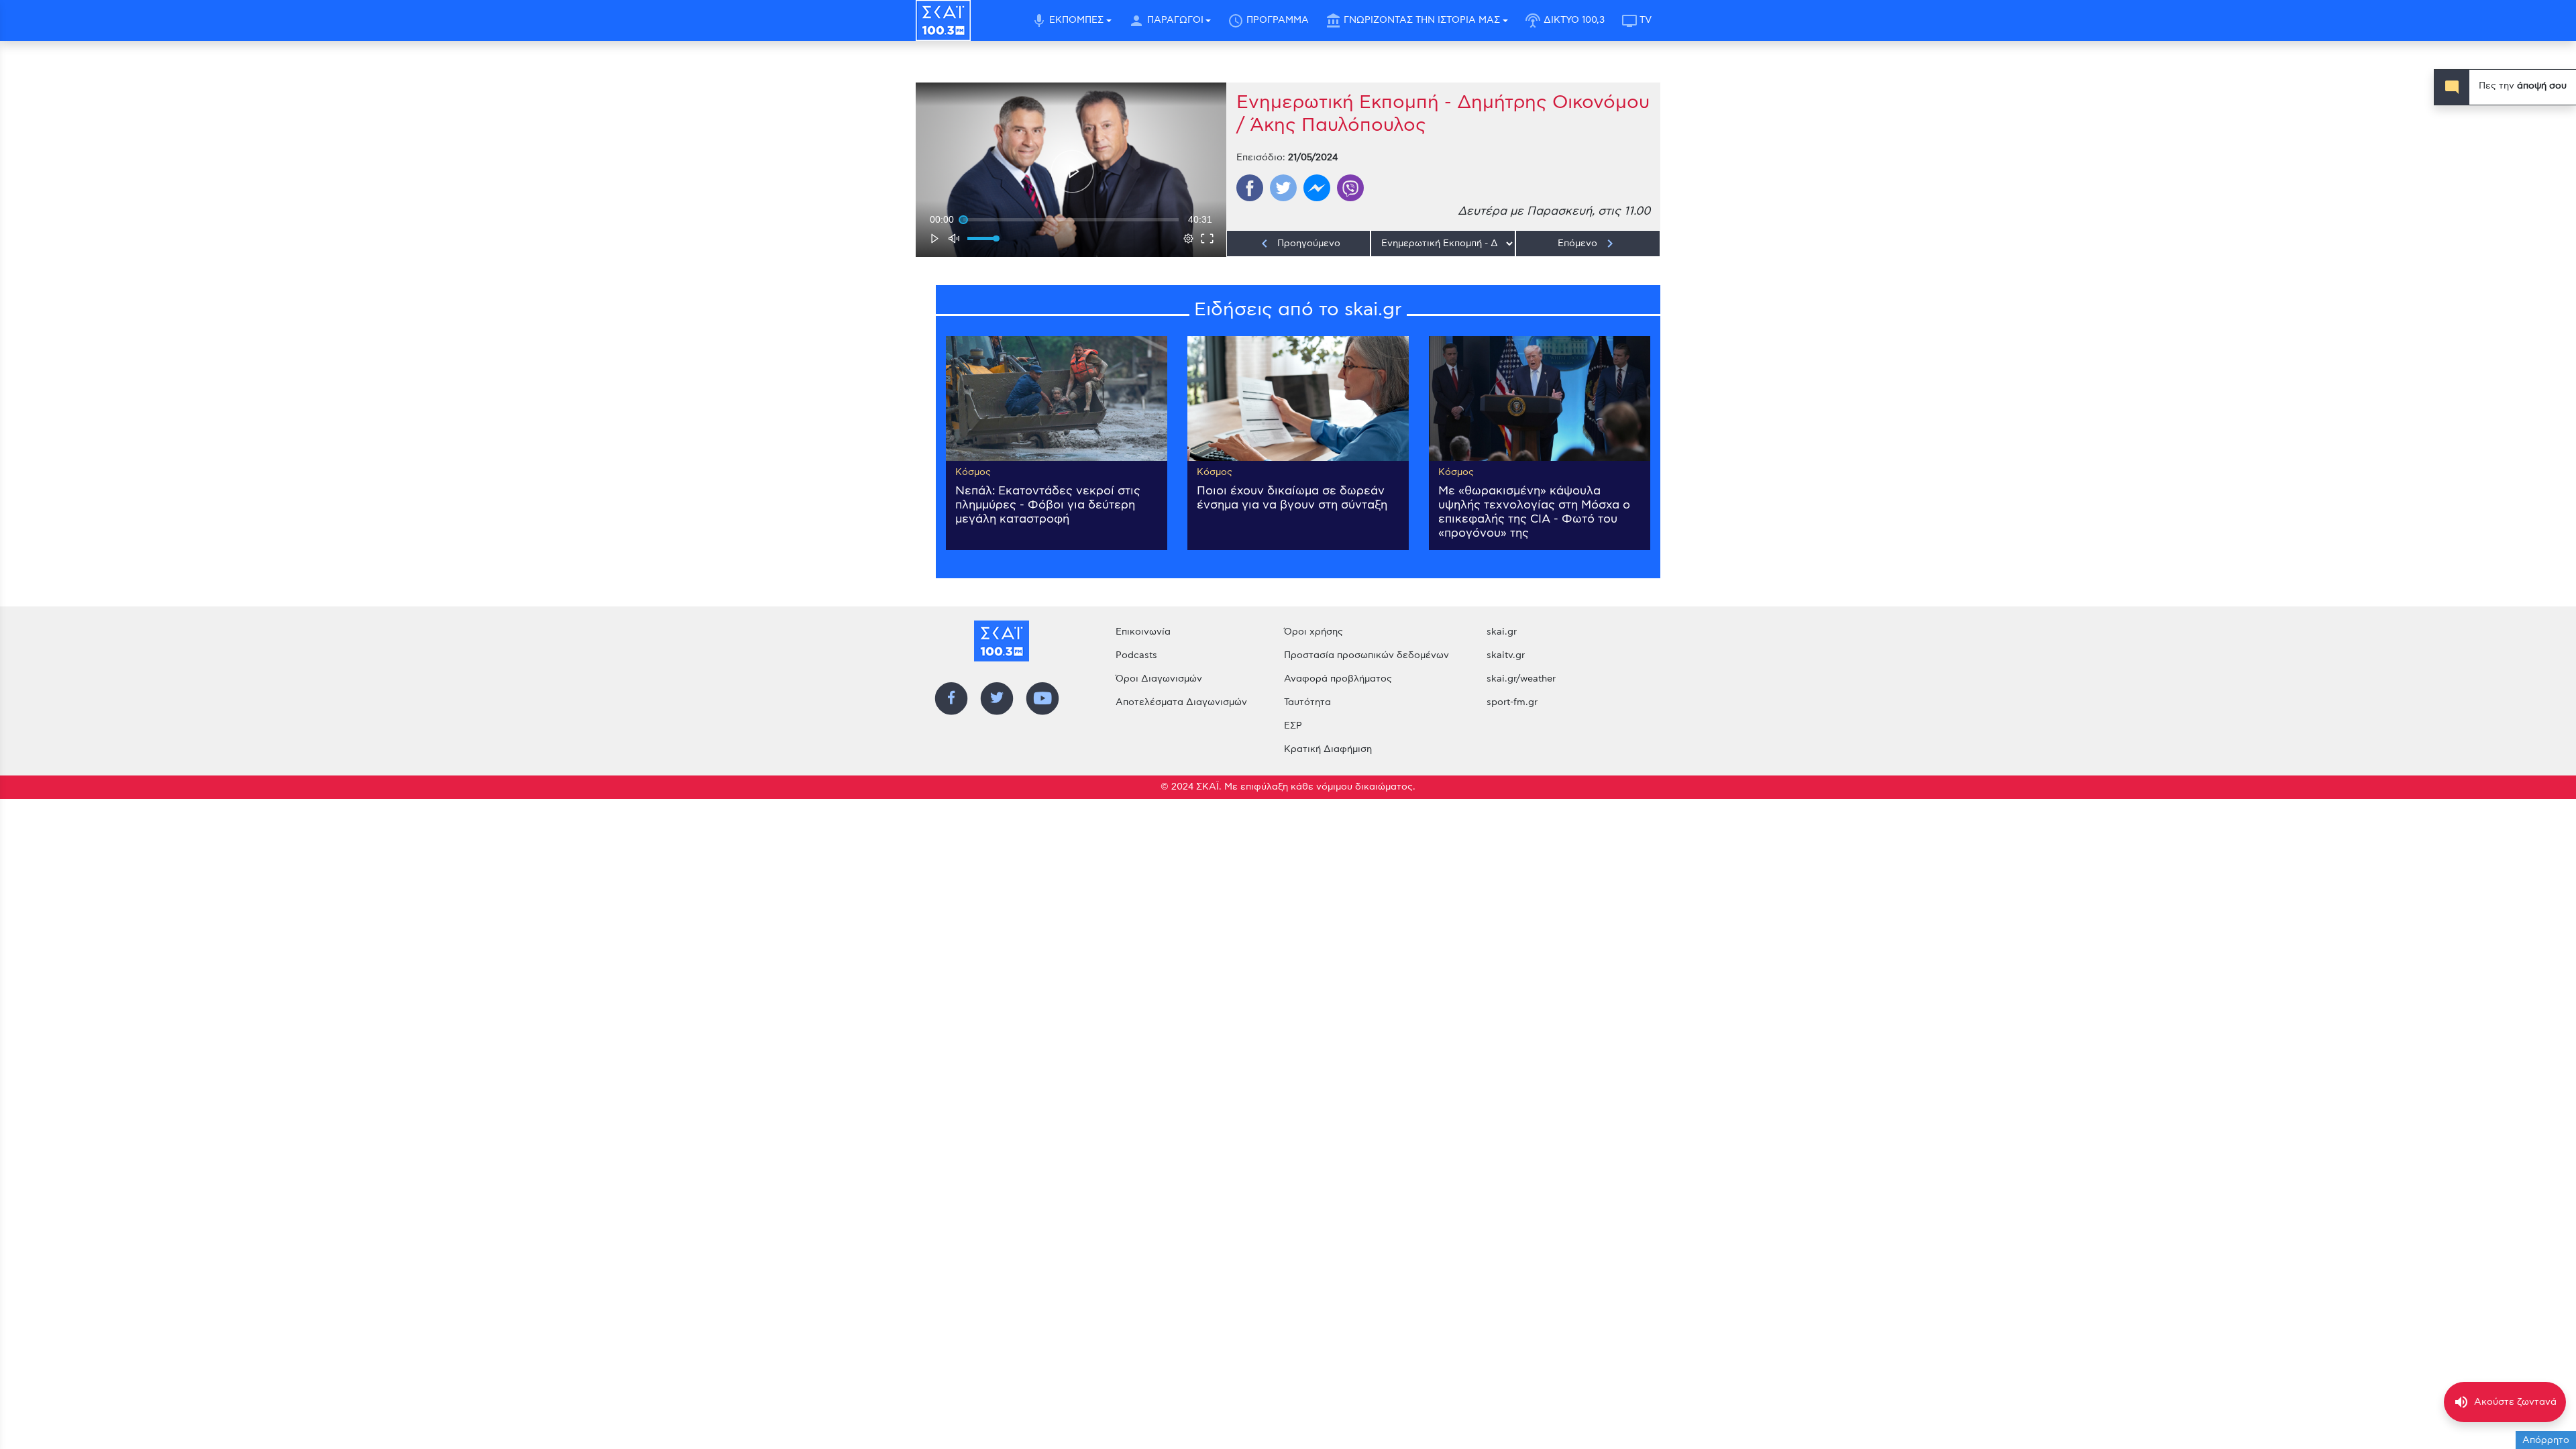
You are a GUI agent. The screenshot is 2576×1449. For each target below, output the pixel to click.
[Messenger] (1317, 188)
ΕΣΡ (1293, 726)
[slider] (1071, 219)
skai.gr (1502, 632)
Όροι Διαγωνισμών (1159, 679)
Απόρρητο (2546, 1440)
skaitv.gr (1506, 655)
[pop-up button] (1189, 238)
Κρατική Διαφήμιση (1328, 749)
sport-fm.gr (1512, 702)
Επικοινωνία (1143, 632)
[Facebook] (1250, 188)
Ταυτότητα (1307, 702)
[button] (1072, 171)
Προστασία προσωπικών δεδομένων (1366, 655)
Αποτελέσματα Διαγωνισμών (1181, 702)
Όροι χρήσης (1313, 632)
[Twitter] (1283, 188)
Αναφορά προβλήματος (1338, 679)
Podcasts (1136, 655)
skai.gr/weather (1521, 679)
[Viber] (1350, 188)
